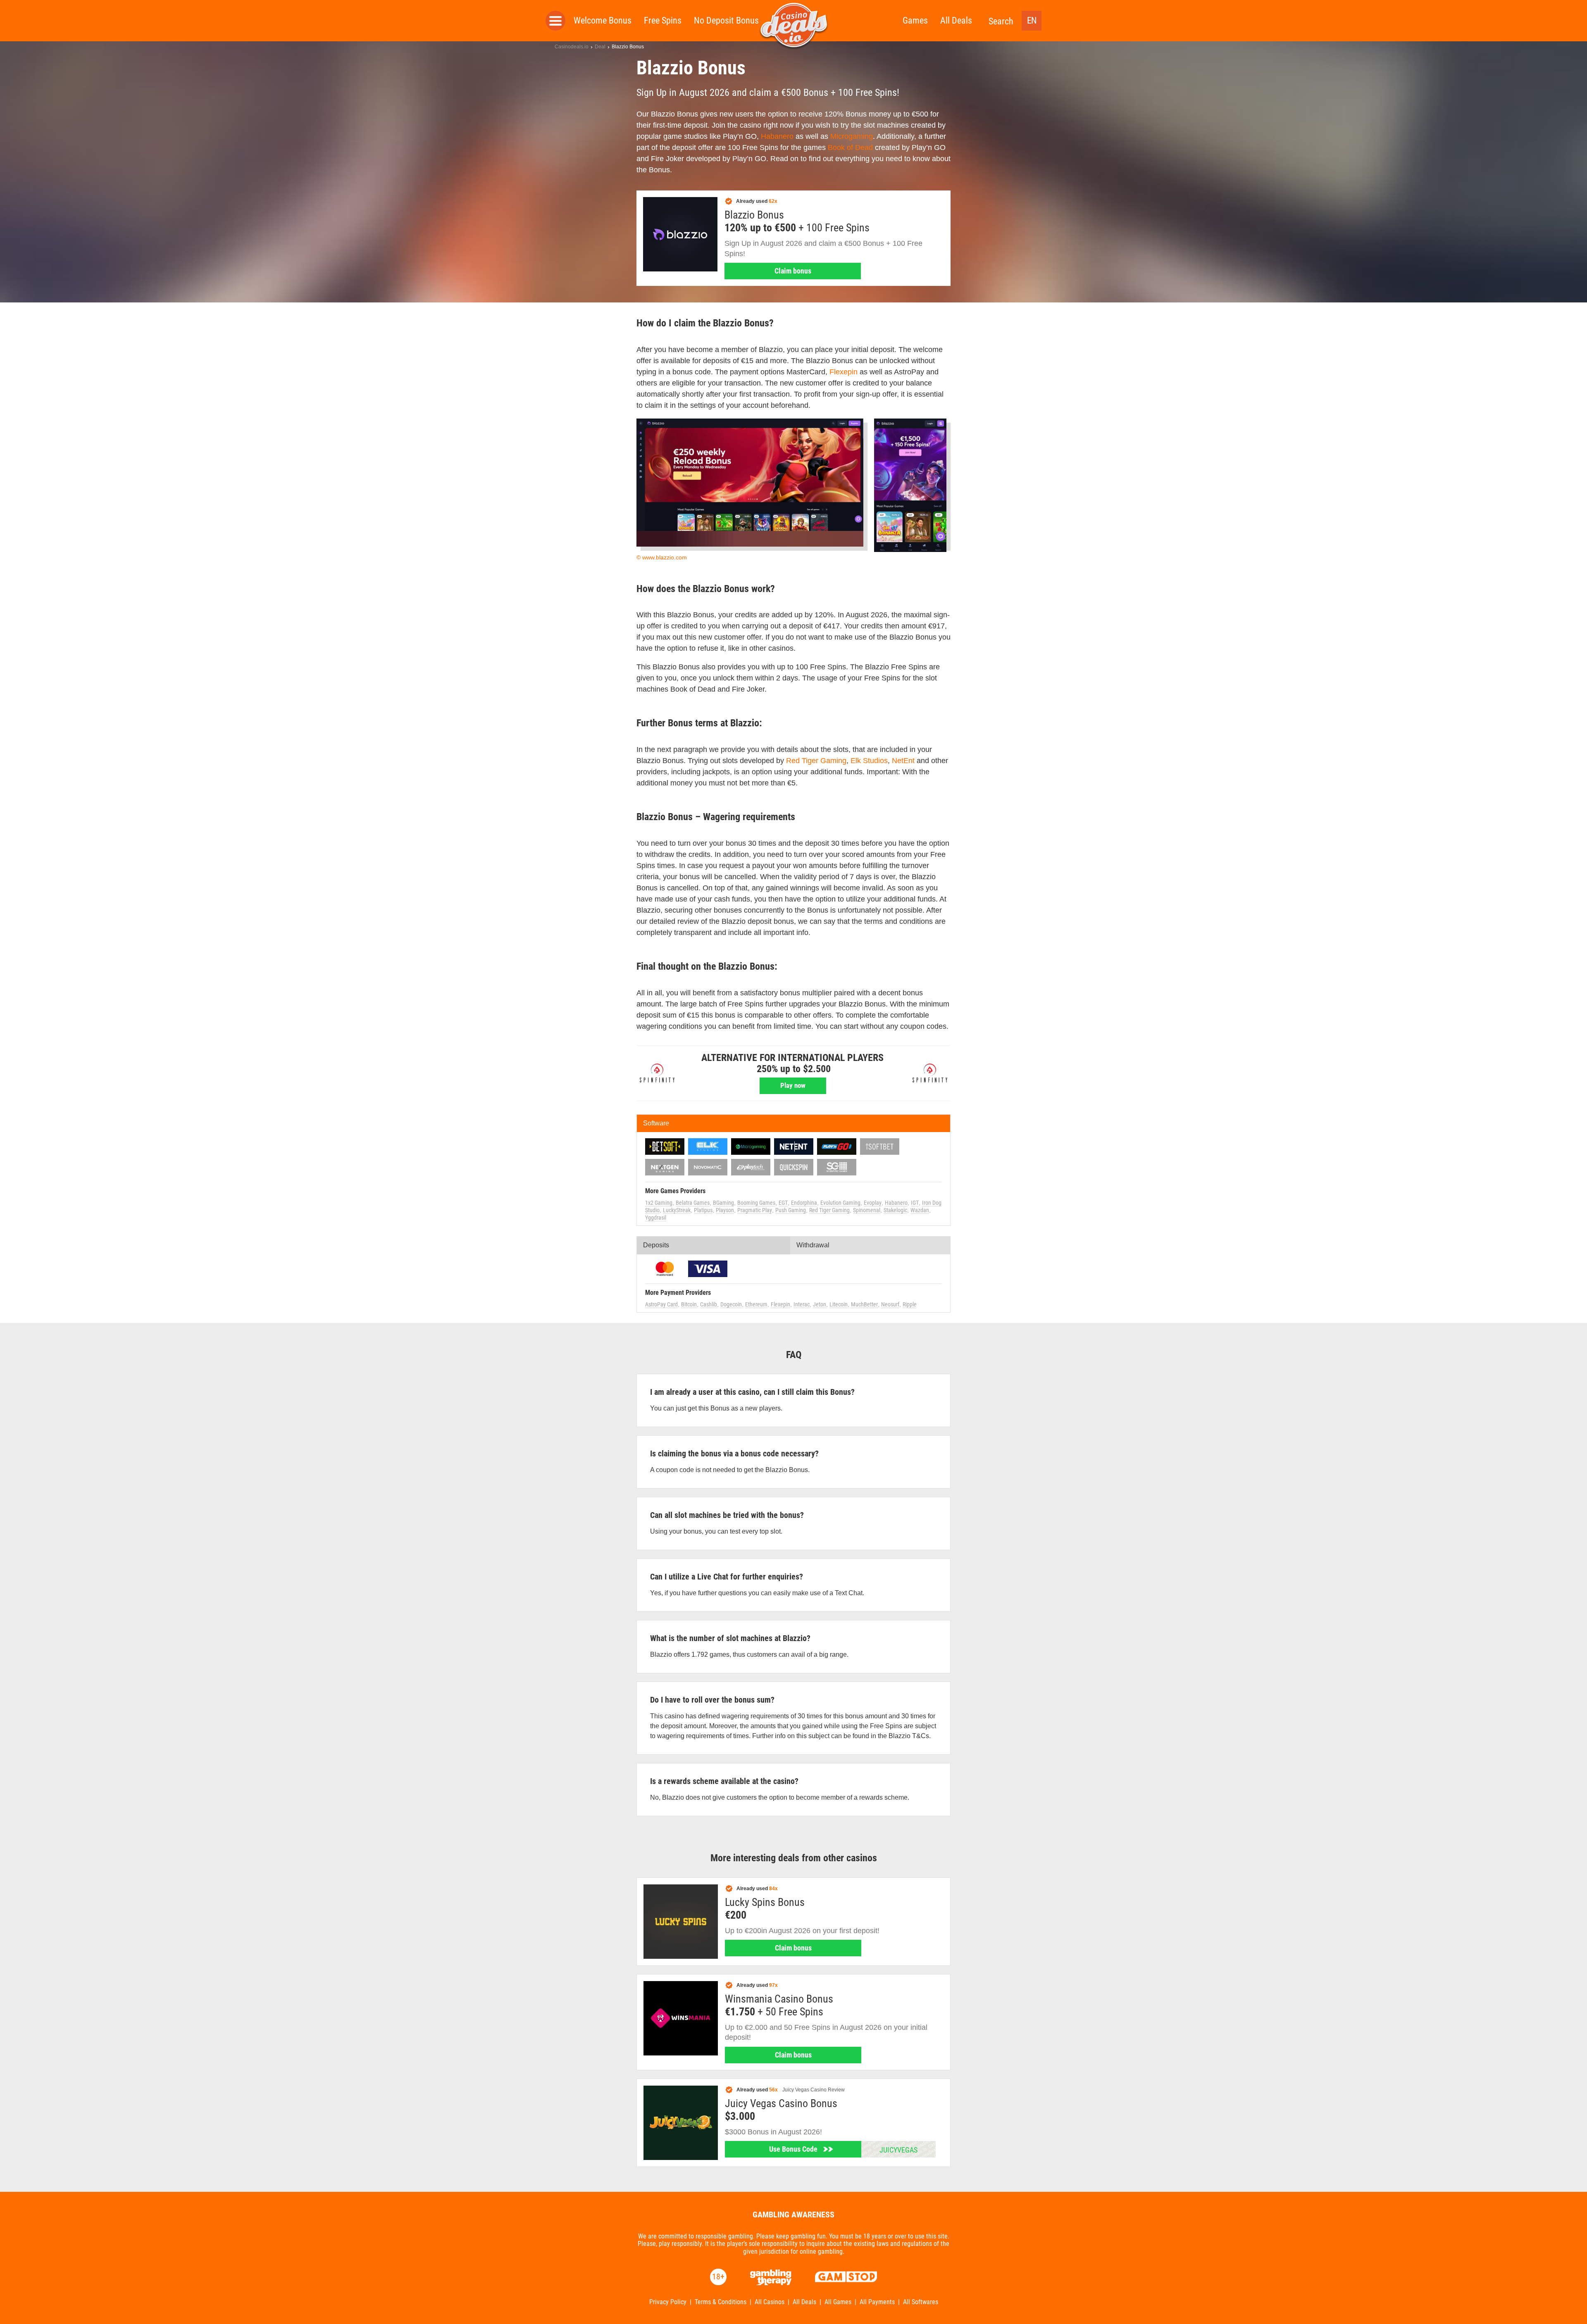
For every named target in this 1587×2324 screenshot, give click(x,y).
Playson (725, 1210)
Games (915, 20)
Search (1001, 21)
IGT (915, 1203)
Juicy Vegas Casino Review (814, 2090)
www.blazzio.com (665, 557)
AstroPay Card (661, 1304)
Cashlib (709, 1304)
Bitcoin (689, 1304)
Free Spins (663, 20)
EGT (783, 1203)
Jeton (820, 1304)
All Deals (956, 20)
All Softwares (921, 2302)
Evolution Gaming (840, 1203)
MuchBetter (864, 1304)
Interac (802, 1304)
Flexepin (844, 372)
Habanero (777, 136)
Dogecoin (731, 1304)
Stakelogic (895, 1210)
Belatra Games (693, 1203)
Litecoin (839, 1304)
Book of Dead (850, 147)
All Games (838, 2302)
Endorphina (804, 1203)
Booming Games (756, 1203)
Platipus (703, 1210)
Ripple (910, 1304)
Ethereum (756, 1304)
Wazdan (920, 1210)
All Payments (877, 2302)
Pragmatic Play (755, 1210)
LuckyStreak (677, 1210)
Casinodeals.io (572, 47)
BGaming (723, 1203)
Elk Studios (869, 761)
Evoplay (873, 1203)
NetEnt (903, 761)
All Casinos (770, 2302)
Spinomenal (867, 1210)
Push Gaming (791, 1210)
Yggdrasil (656, 1218)
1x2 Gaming (659, 1203)
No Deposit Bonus (726, 20)
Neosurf (890, 1304)
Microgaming (852, 136)
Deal (600, 47)
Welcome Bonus (603, 20)
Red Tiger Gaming (816, 761)
